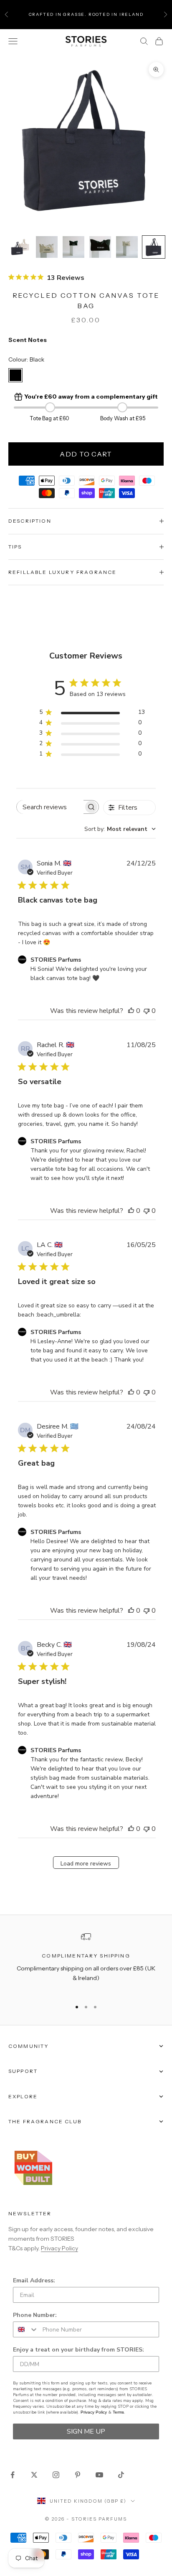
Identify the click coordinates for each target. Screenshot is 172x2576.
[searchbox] (50, 807)
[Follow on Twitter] (34, 2475)
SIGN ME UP (86, 2431)
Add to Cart (86, 454)
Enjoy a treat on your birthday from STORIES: (78, 2350)
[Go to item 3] (73, 247)
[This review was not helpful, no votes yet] (147, 1011)
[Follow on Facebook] (13, 2475)
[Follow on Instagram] (56, 2475)
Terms (118, 2412)
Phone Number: (35, 2315)
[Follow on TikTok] (121, 2475)
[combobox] (120, 829)
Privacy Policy (59, 2248)
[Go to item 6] (154, 247)
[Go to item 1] (20, 247)
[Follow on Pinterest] (78, 2475)
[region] (86, 1962)
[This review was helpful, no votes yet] (131, 1011)
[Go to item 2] (47, 247)
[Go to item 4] (100, 247)
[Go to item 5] (127, 247)
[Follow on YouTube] (99, 2475)
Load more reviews (86, 1864)
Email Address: (34, 2280)
